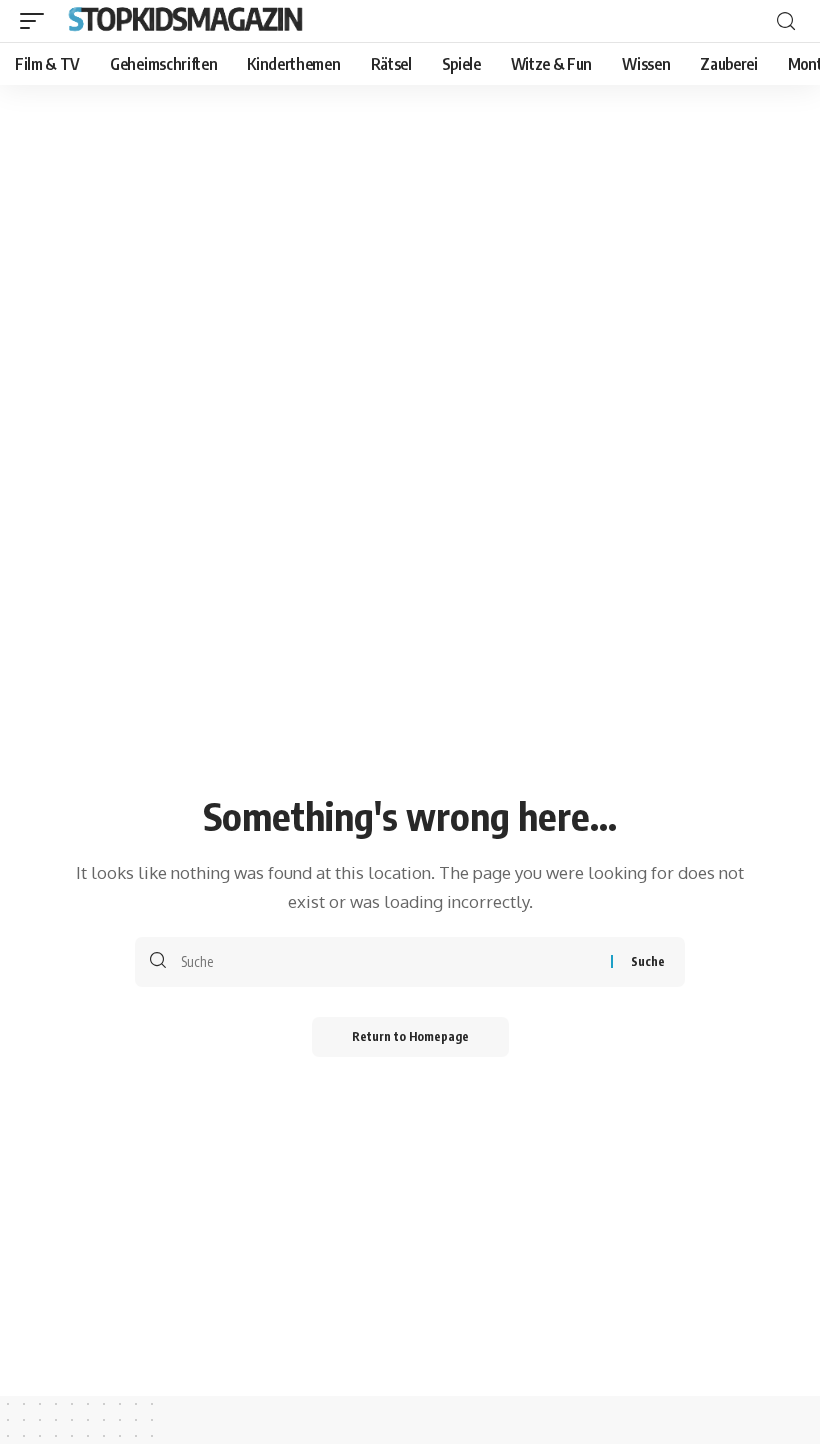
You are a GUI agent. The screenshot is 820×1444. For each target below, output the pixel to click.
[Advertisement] (410, 235)
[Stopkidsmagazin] (187, 21)
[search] (786, 21)
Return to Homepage (410, 1036)
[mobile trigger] (37, 21)
